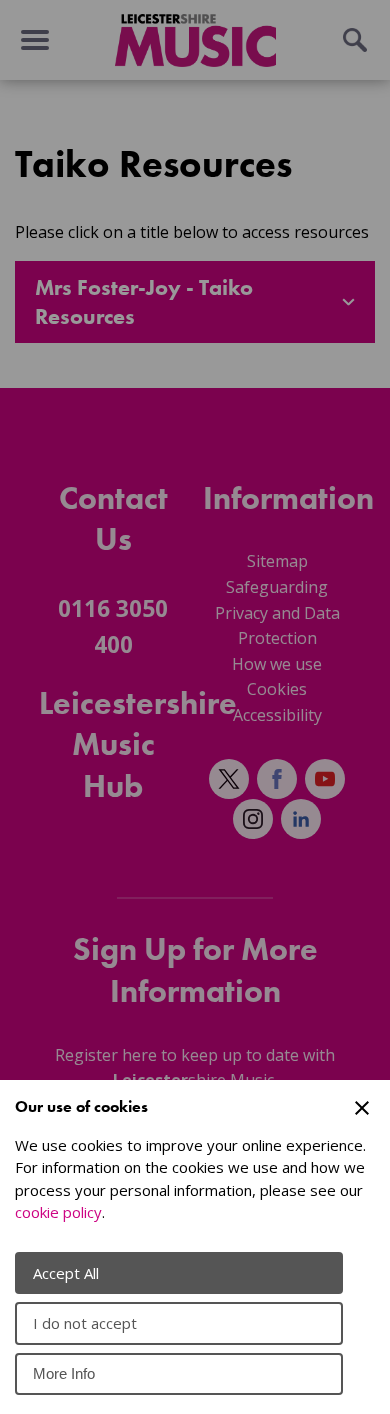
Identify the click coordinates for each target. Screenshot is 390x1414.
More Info (64, 1373)
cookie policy (58, 1212)
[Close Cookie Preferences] (362, 1108)
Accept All (66, 1273)
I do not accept (85, 1323)
